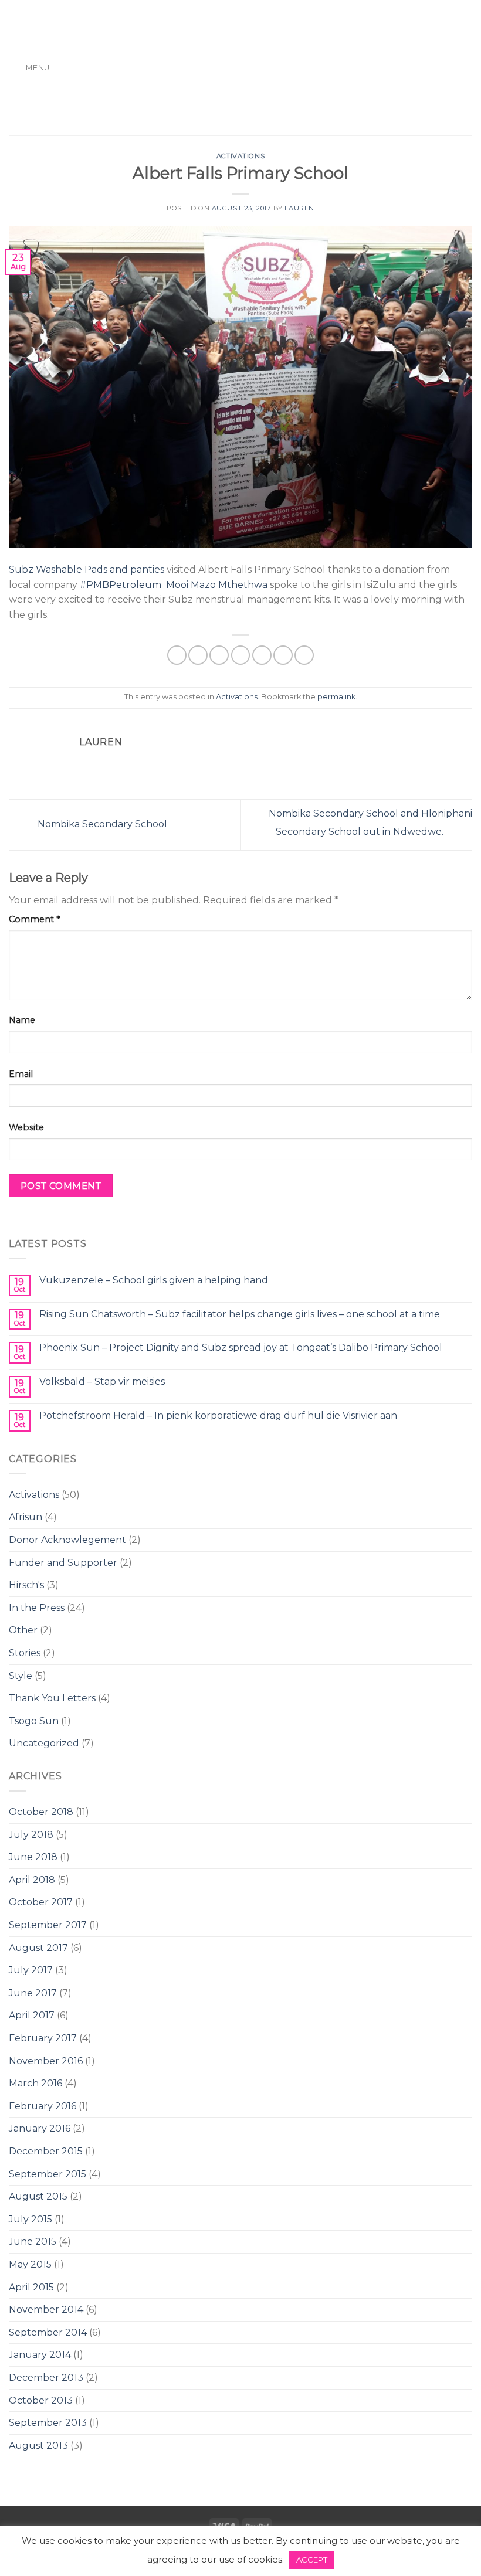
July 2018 (31, 1835)
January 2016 (40, 2128)
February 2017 (43, 2038)
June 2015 (33, 2242)
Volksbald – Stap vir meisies (102, 1382)
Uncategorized (44, 1743)
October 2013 (41, 2400)
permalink (336, 697)
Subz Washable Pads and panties (87, 570)
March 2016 (35, 2083)
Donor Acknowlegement (67, 1540)
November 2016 (46, 2061)
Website (26, 1127)
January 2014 (40, 2355)
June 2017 (33, 1993)
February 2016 (43, 2106)
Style (21, 1676)
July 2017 (31, 1970)
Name (22, 1020)
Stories (25, 1653)
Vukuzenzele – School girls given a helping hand (154, 1280)
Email (21, 1074)
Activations (34, 1495)
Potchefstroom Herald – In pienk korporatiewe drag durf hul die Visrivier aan (218, 1416)
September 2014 (48, 2332)
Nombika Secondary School (101, 824)
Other (23, 1630)
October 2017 (41, 1902)
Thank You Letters (52, 1698)
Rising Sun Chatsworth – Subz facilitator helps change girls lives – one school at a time (240, 1314)
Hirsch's (26, 1585)
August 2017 (38, 1948)
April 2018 (32, 1880)
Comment (34, 919)
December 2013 (46, 2378)
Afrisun (26, 1517)
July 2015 (31, 2219)
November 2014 (46, 2310)
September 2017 (48, 1925)
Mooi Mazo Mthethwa (217, 585)
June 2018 (33, 1857)
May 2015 (30, 2264)
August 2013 (38, 2446)
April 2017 (32, 2015)
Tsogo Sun (34, 1721)
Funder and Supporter (63, 1563)
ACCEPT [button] (312, 2560)
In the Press (37, 1608)
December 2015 (46, 2151)
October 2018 (41, 1812)
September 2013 (48, 2423)
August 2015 (38, 2196)
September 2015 (48, 2174)
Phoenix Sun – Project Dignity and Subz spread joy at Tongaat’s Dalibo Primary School (241, 1348)
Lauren (299, 208)
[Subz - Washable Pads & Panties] (241, 68)
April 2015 (31, 2287)
